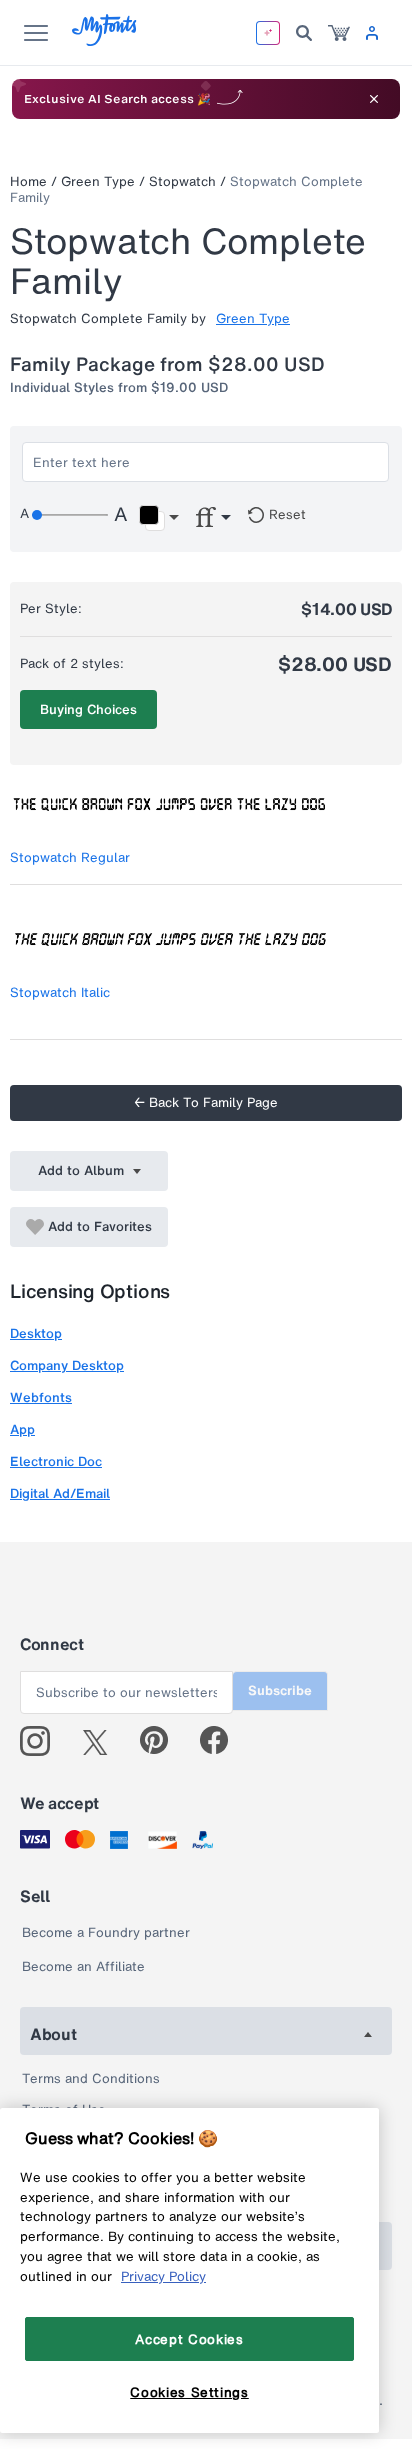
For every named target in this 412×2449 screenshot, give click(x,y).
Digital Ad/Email (60, 1493)
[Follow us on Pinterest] (162, 1741)
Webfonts (41, 1397)
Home (28, 181)
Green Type (98, 181)
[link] (339, 33)
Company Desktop (67, 1365)
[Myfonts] (105, 40)
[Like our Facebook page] (222, 1741)
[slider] (70, 515)
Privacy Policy (163, 2276)
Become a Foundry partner (106, 1932)
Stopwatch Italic (60, 992)
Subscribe (280, 1690)
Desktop (36, 1333)
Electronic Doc (56, 1461)
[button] (158, 518)
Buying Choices (88, 709)
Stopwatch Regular (70, 857)
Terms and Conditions (91, 2078)
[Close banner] (374, 99)
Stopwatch (182, 181)
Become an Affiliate (83, 1966)
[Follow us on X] (102, 1741)
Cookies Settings (189, 2392)
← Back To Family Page (206, 1102)
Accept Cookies (189, 2339)
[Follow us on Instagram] (42, 1741)
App (22, 1429)
